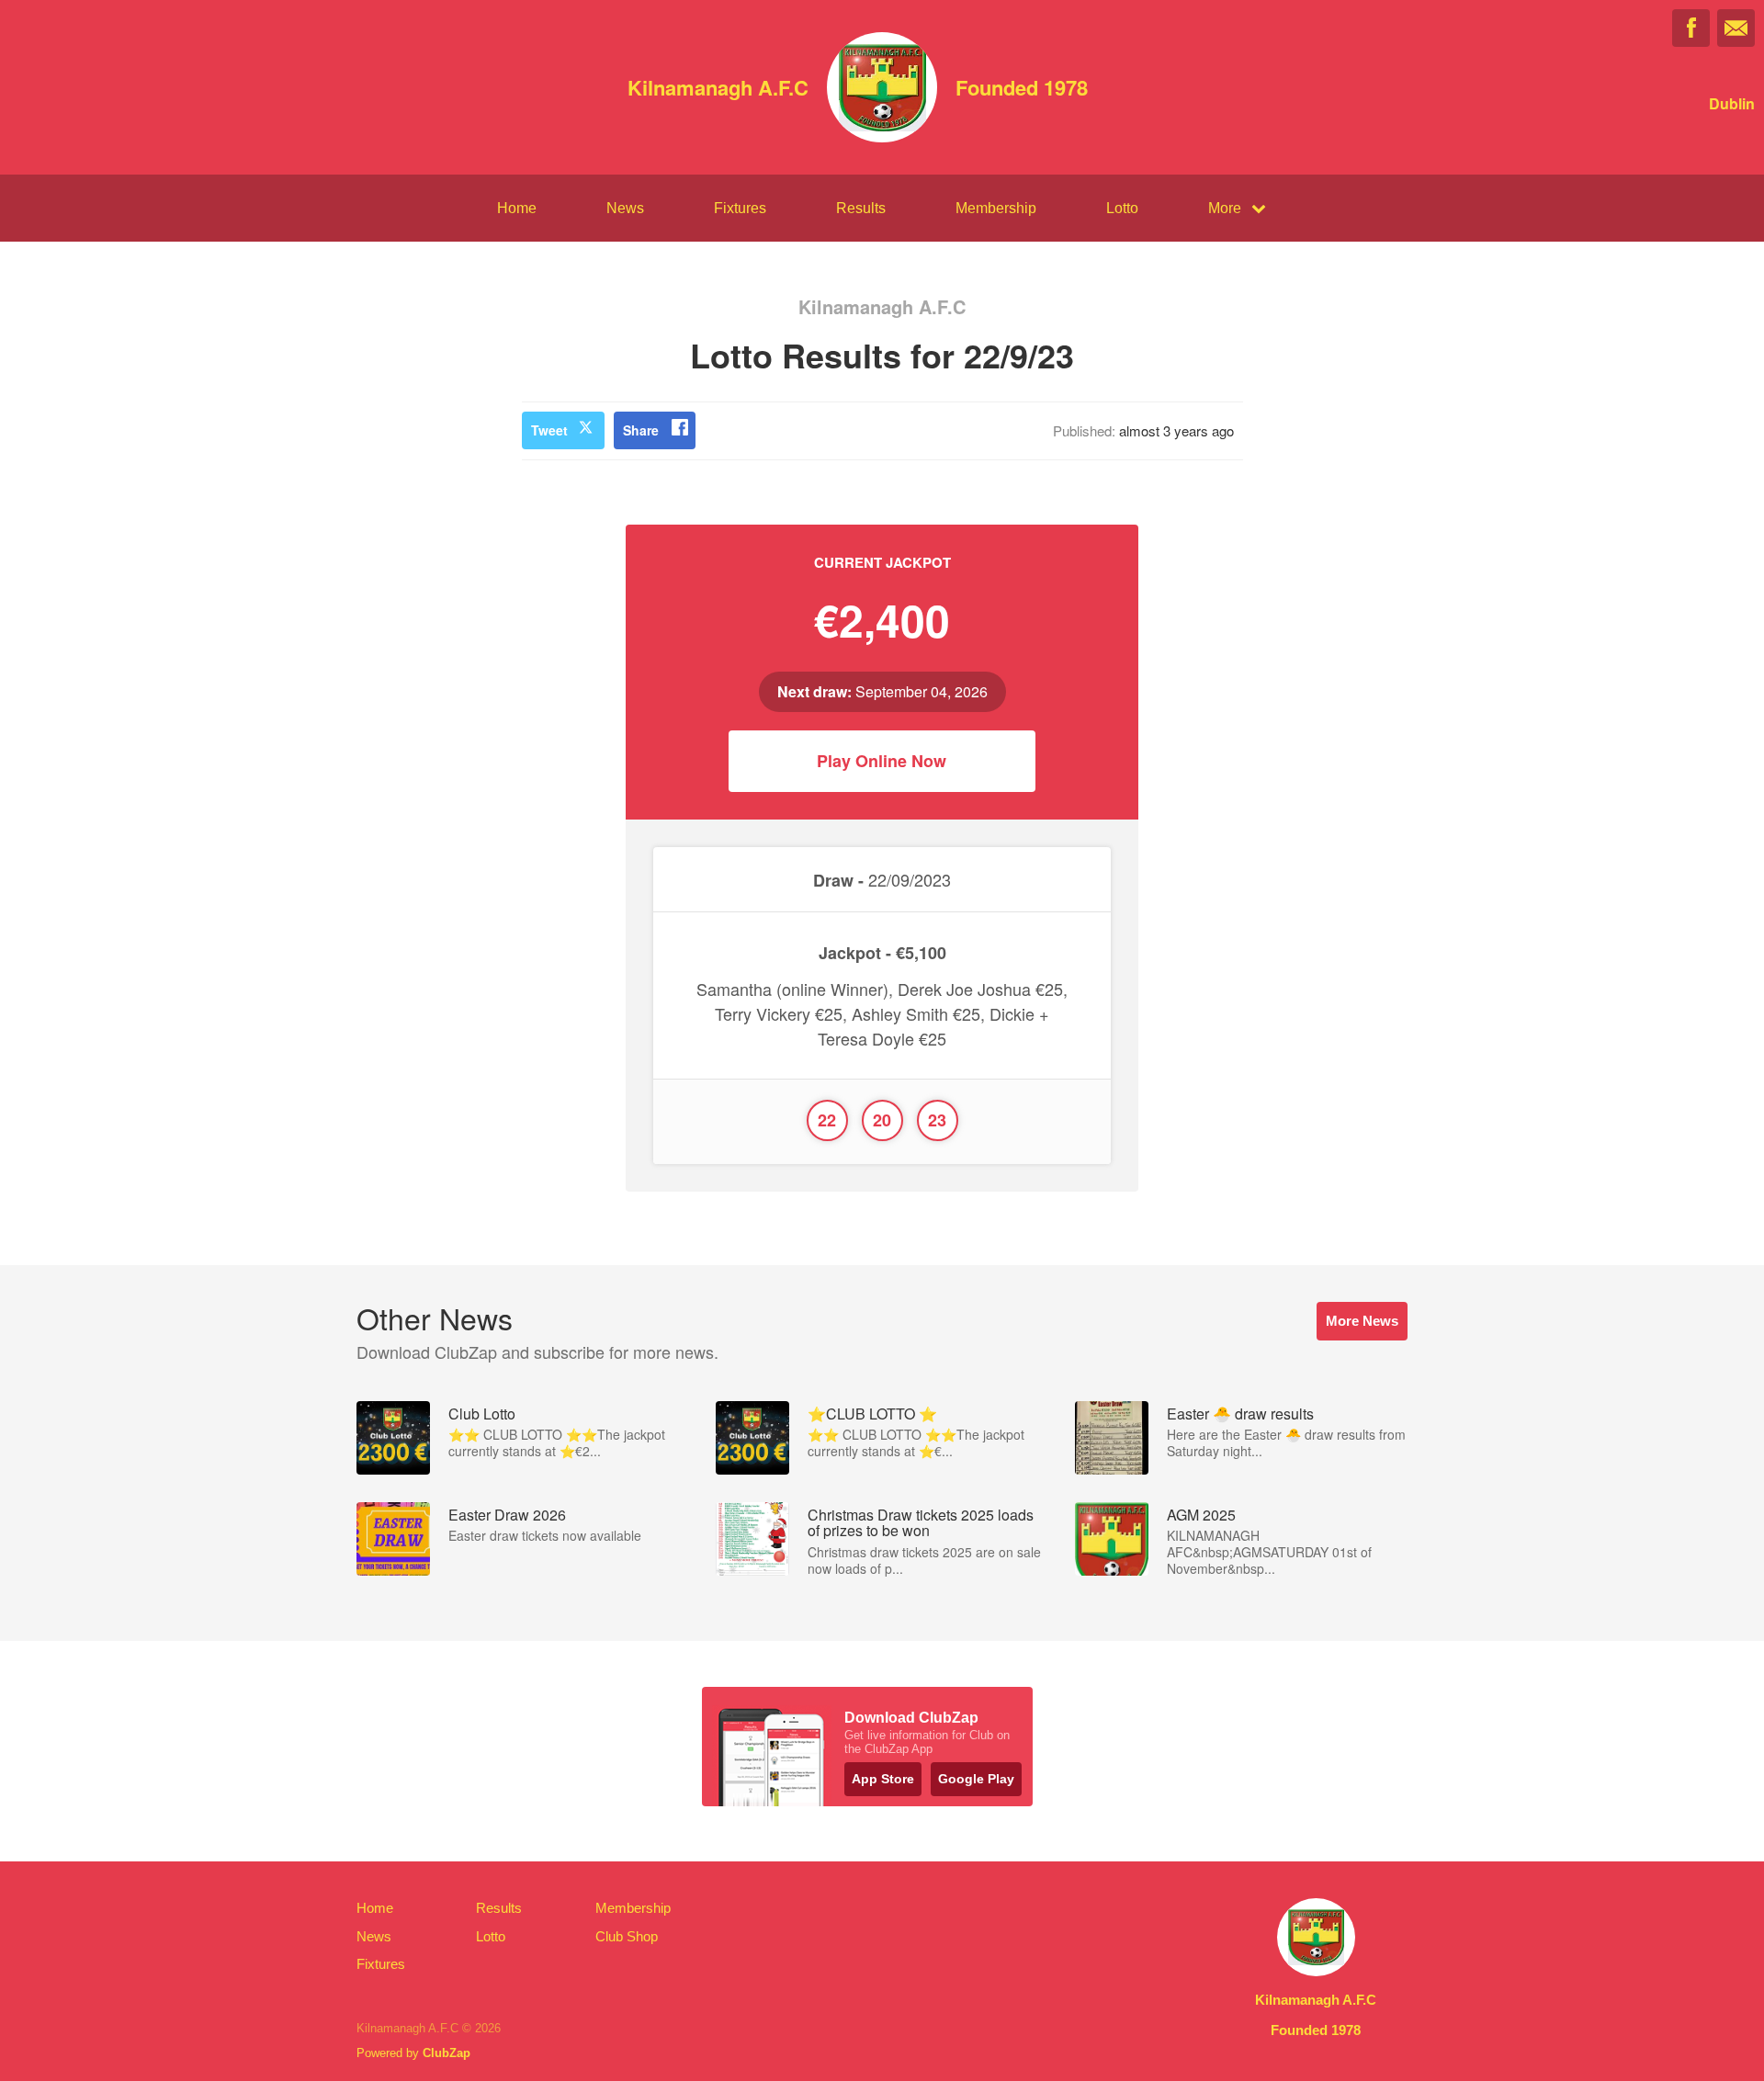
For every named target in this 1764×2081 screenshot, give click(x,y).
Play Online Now (882, 761)
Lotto (1122, 208)
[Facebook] (1691, 28)
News (625, 208)
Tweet (549, 430)
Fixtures (740, 208)
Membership (996, 208)
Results (861, 208)
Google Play (976, 1779)
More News (1362, 1321)
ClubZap (447, 2053)
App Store (883, 1779)
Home (517, 208)
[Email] (1736, 28)
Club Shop (627, 1936)
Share (641, 430)
